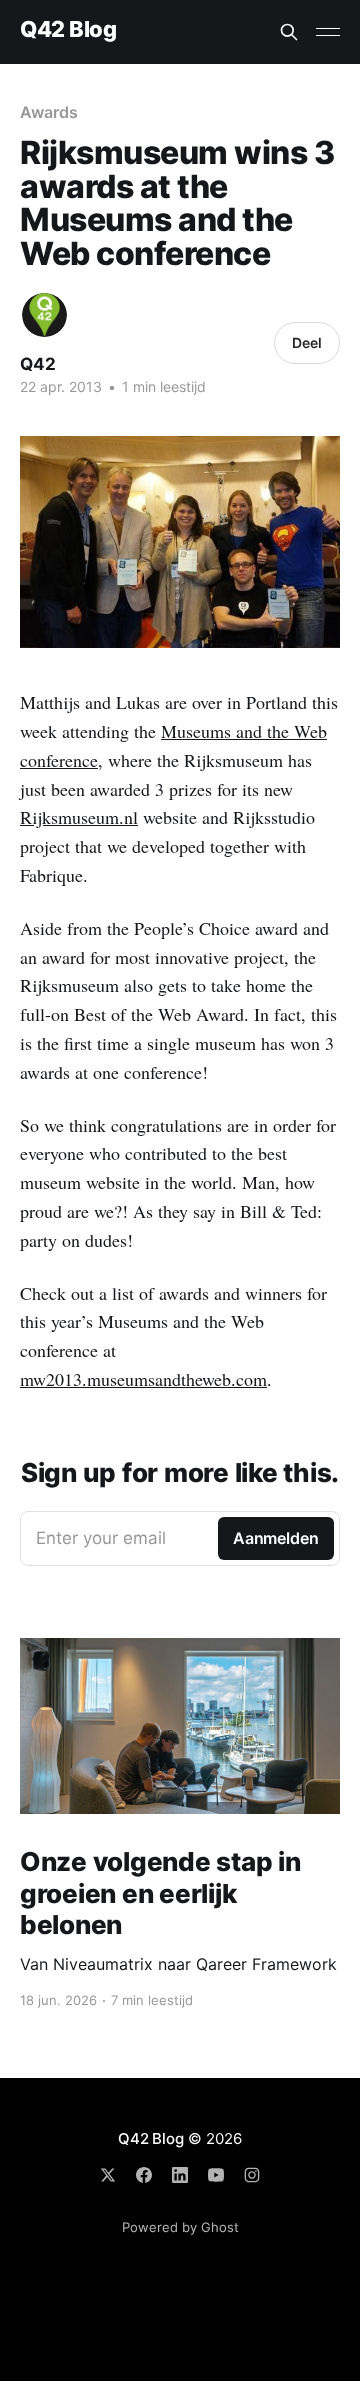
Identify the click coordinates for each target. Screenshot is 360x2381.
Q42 (38, 364)
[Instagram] (252, 2175)
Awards (49, 112)
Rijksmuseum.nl (79, 817)
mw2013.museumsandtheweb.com (143, 1379)
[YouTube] (216, 2175)
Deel (307, 342)
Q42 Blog (68, 29)
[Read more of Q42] (44, 315)
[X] (108, 2175)
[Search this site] (289, 32)
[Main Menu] (328, 32)
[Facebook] (144, 2175)
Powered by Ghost (180, 2227)
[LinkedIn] (180, 2175)
